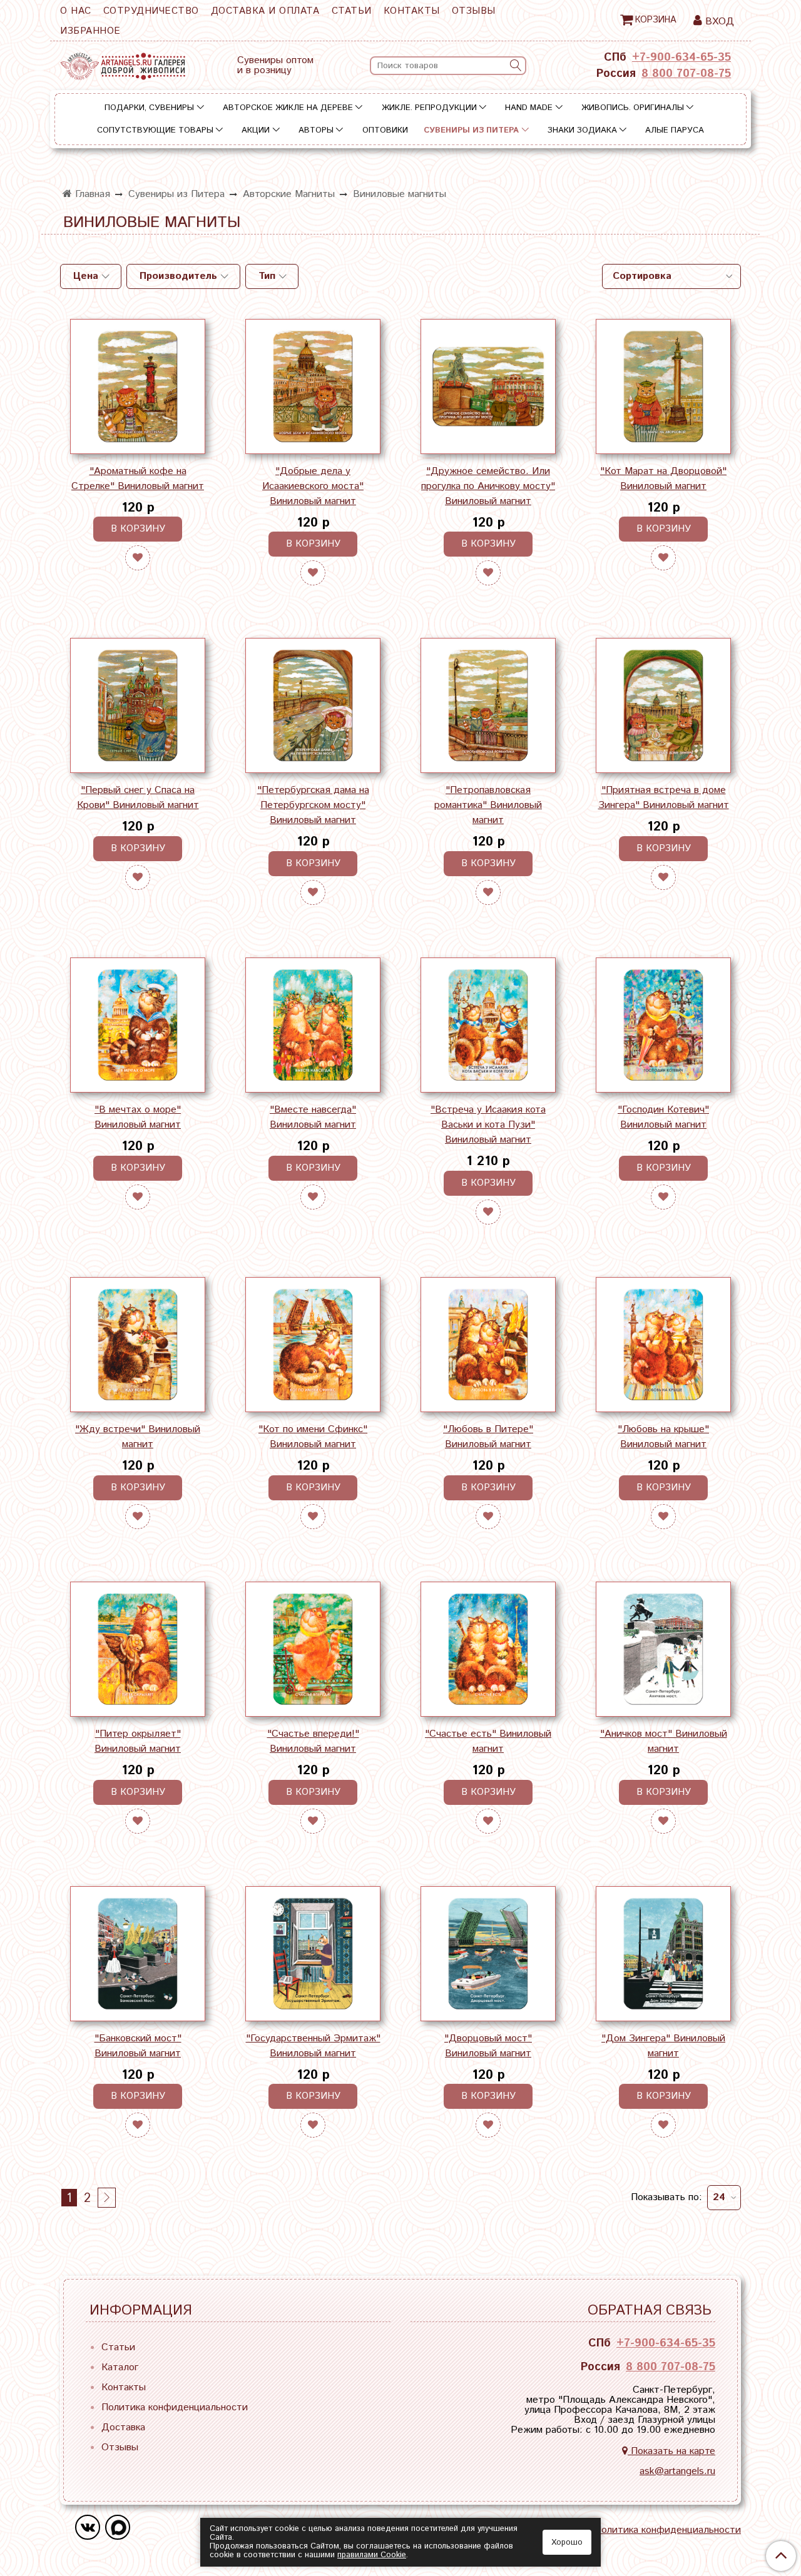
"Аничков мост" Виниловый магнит (664, 1741)
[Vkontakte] (88, 2527)
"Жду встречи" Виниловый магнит (138, 1437)
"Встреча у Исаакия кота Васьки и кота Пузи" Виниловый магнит (488, 1125)
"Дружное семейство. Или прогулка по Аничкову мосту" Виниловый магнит (488, 486)
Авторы (316, 130)
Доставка (123, 2427)
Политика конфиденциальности (175, 2407)
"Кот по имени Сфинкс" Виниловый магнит (313, 1437)
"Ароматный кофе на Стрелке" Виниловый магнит (138, 479)
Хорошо (567, 2543)
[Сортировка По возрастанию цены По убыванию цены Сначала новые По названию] (671, 276)
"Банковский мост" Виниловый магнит (138, 2046)
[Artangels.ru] (123, 63)
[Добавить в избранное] (138, 558)
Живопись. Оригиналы (633, 108)
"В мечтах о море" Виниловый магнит (138, 1117)
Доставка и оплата (265, 11)
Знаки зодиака (582, 130)
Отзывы (474, 11)
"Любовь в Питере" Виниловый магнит (488, 1437)
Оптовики (385, 130)
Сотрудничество (151, 11)
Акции (256, 130)
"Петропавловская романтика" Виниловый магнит (488, 805)
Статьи (352, 11)
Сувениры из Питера (471, 130)
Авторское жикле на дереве (288, 108)
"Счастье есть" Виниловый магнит (488, 1741)
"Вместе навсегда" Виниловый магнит (313, 1117)
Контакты (412, 11)
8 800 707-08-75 (686, 74)
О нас (76, 11)
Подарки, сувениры (149, 108)
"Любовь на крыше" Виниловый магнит (663, 1437)
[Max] (118, 2527)
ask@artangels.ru (677, 2471)
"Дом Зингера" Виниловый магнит (663, 2046)
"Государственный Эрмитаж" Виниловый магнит (313, 2046)
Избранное (90, 31)
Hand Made (529, 108)
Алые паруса (675, 130)
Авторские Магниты (289, 194)
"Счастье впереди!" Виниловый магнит (313, 1741)
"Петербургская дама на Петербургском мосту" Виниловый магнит (313, 805)
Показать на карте (671, 2451)
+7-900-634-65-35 (681, 58)
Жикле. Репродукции (429, 108)
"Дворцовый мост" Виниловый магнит (488, 2046)
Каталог (120, 2367)
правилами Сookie (372, 2555)
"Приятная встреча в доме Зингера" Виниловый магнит (664, 798)
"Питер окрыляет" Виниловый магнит (138, 1741)
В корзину (138, 529)
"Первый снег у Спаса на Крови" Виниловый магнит (138, 798)
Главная (91, 194)
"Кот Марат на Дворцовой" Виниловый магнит (663, 479)
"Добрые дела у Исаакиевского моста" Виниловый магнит (313, 486)
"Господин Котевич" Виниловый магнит (663, 1117)
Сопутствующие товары (155, 130)
